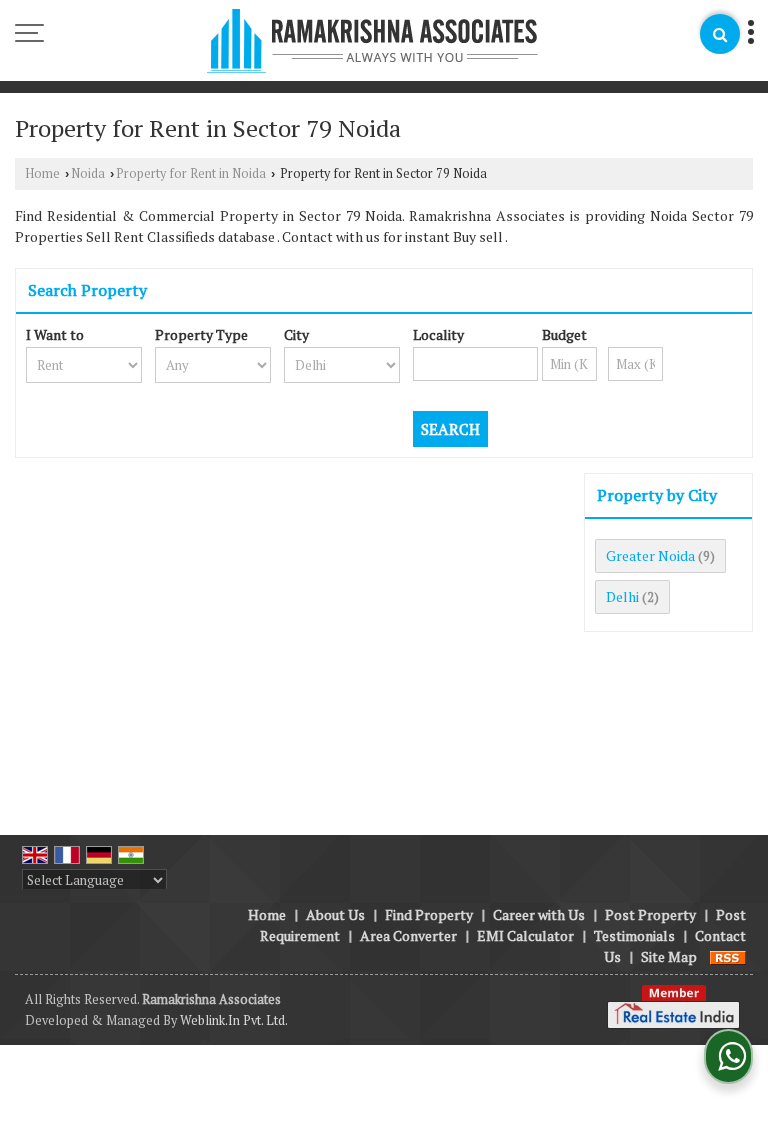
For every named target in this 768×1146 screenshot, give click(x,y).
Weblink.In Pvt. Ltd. (234, 1020)
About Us (335, 914)
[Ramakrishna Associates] (372, 42)
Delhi (622, 596)
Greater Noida (650, 555)
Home (42, 173)
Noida (88, 173)
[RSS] (728, 956)
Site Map (669, 956)
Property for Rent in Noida (191, 173)
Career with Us (539, 914)
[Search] (720, 34)
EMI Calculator (525, 935)
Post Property (650, 914)
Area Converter (408, 935)
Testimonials (634, 935)
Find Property (429, 914)
